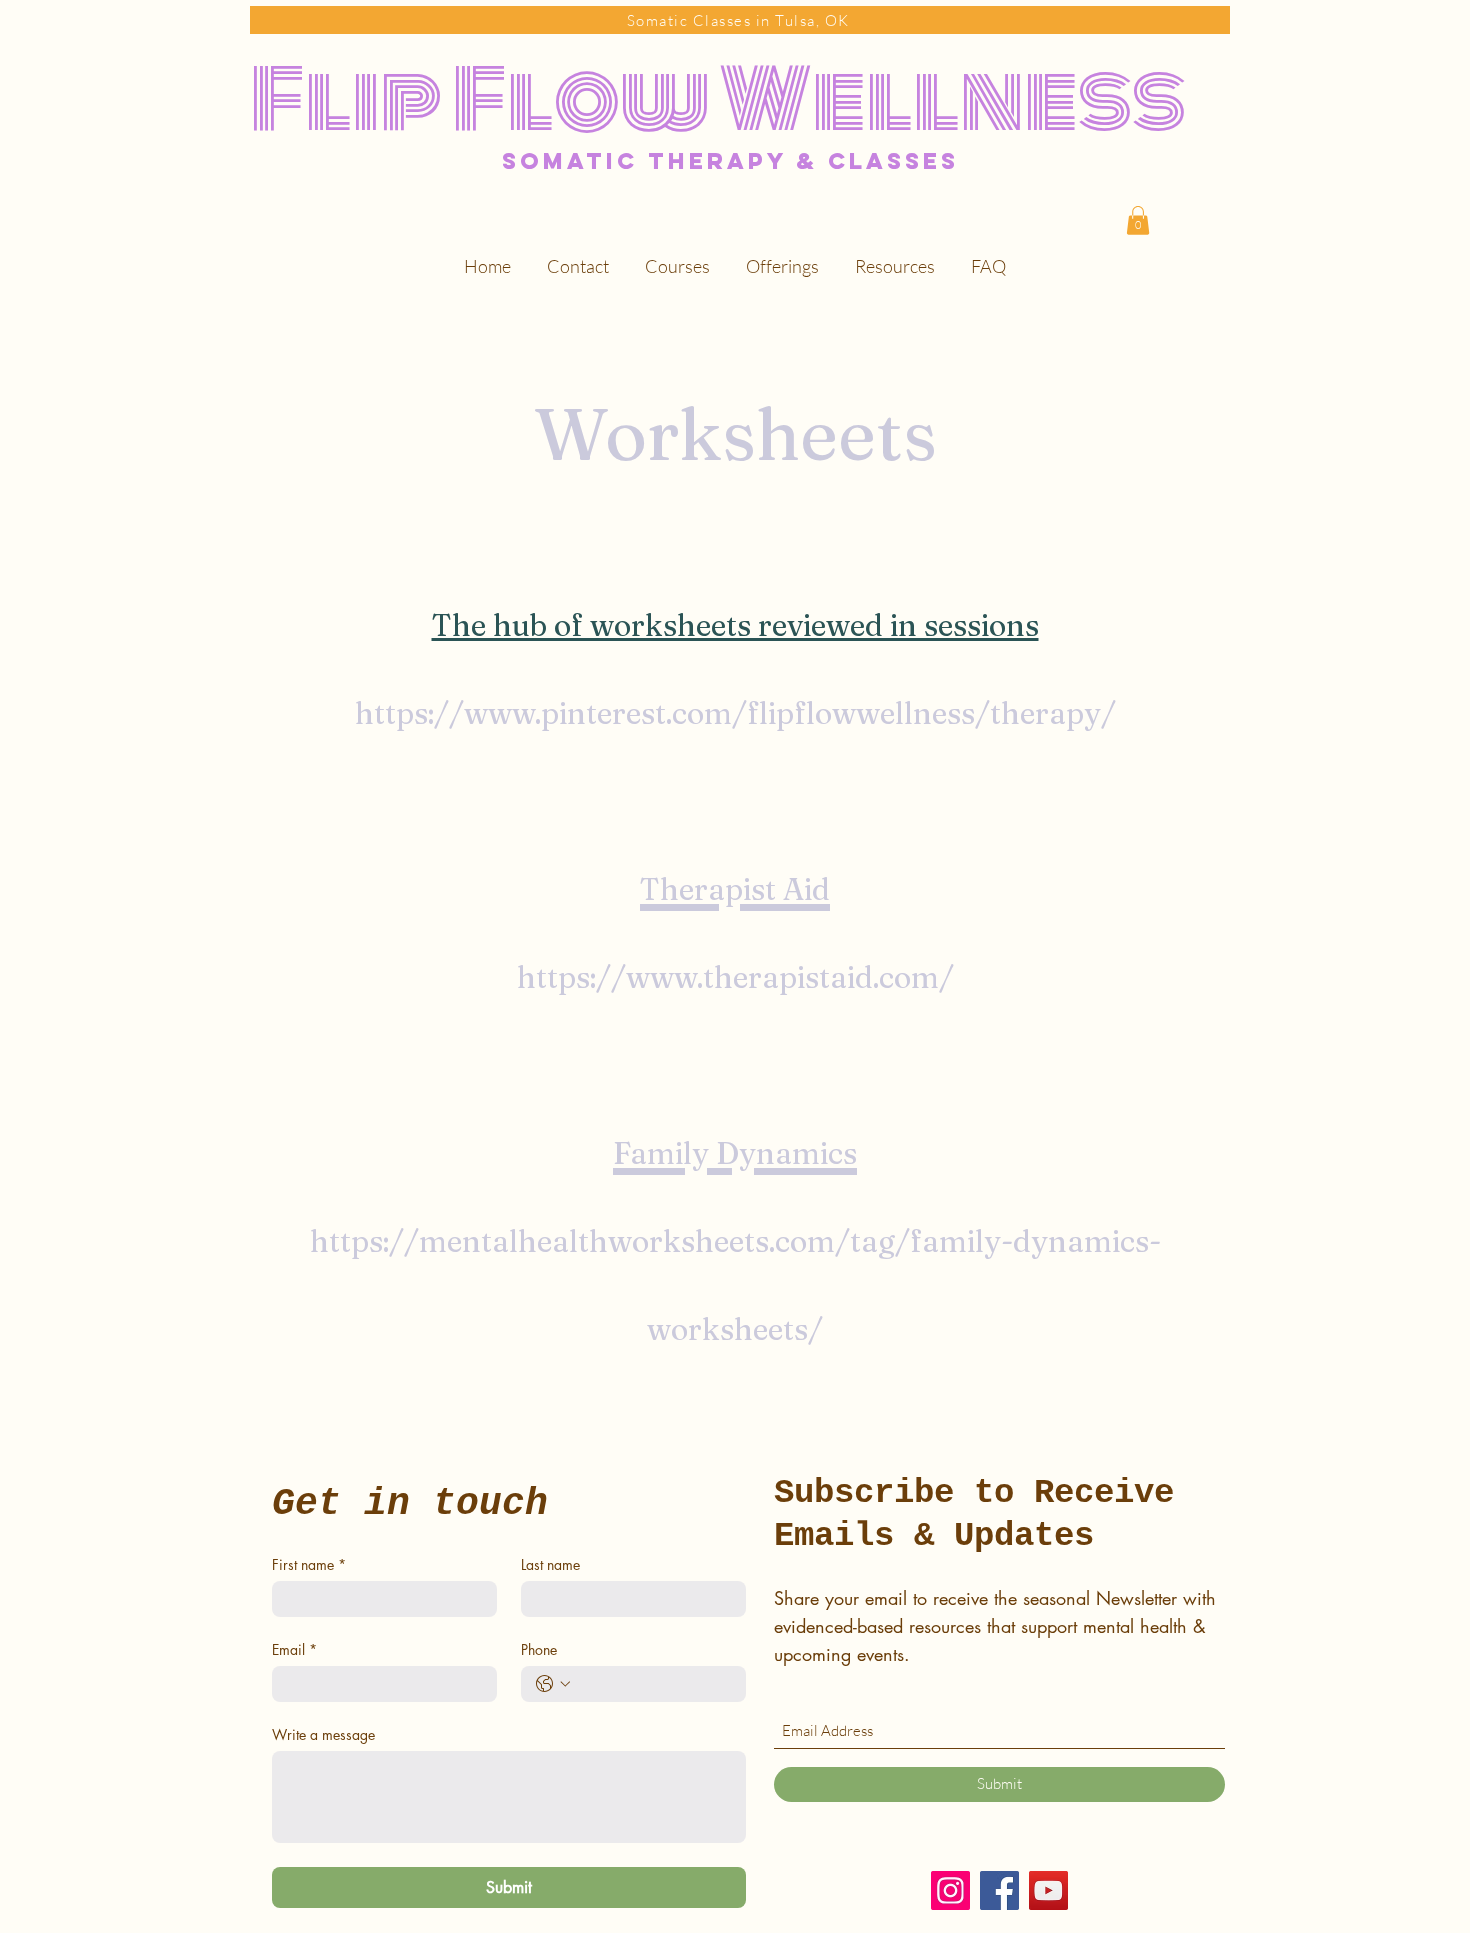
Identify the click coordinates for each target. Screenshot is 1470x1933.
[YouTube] (1048, 1890)
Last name (550, 1564)
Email (294, 1649)
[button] (1138, 220)
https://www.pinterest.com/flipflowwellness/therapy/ (735, 713)
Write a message (323, 1734)
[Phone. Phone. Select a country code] (553, 1684)
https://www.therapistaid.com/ (735, 977)
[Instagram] (950, 1890)
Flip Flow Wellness (718, 100)
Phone (539, 1649)
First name (309, 1564)
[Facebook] (999, 1890)
